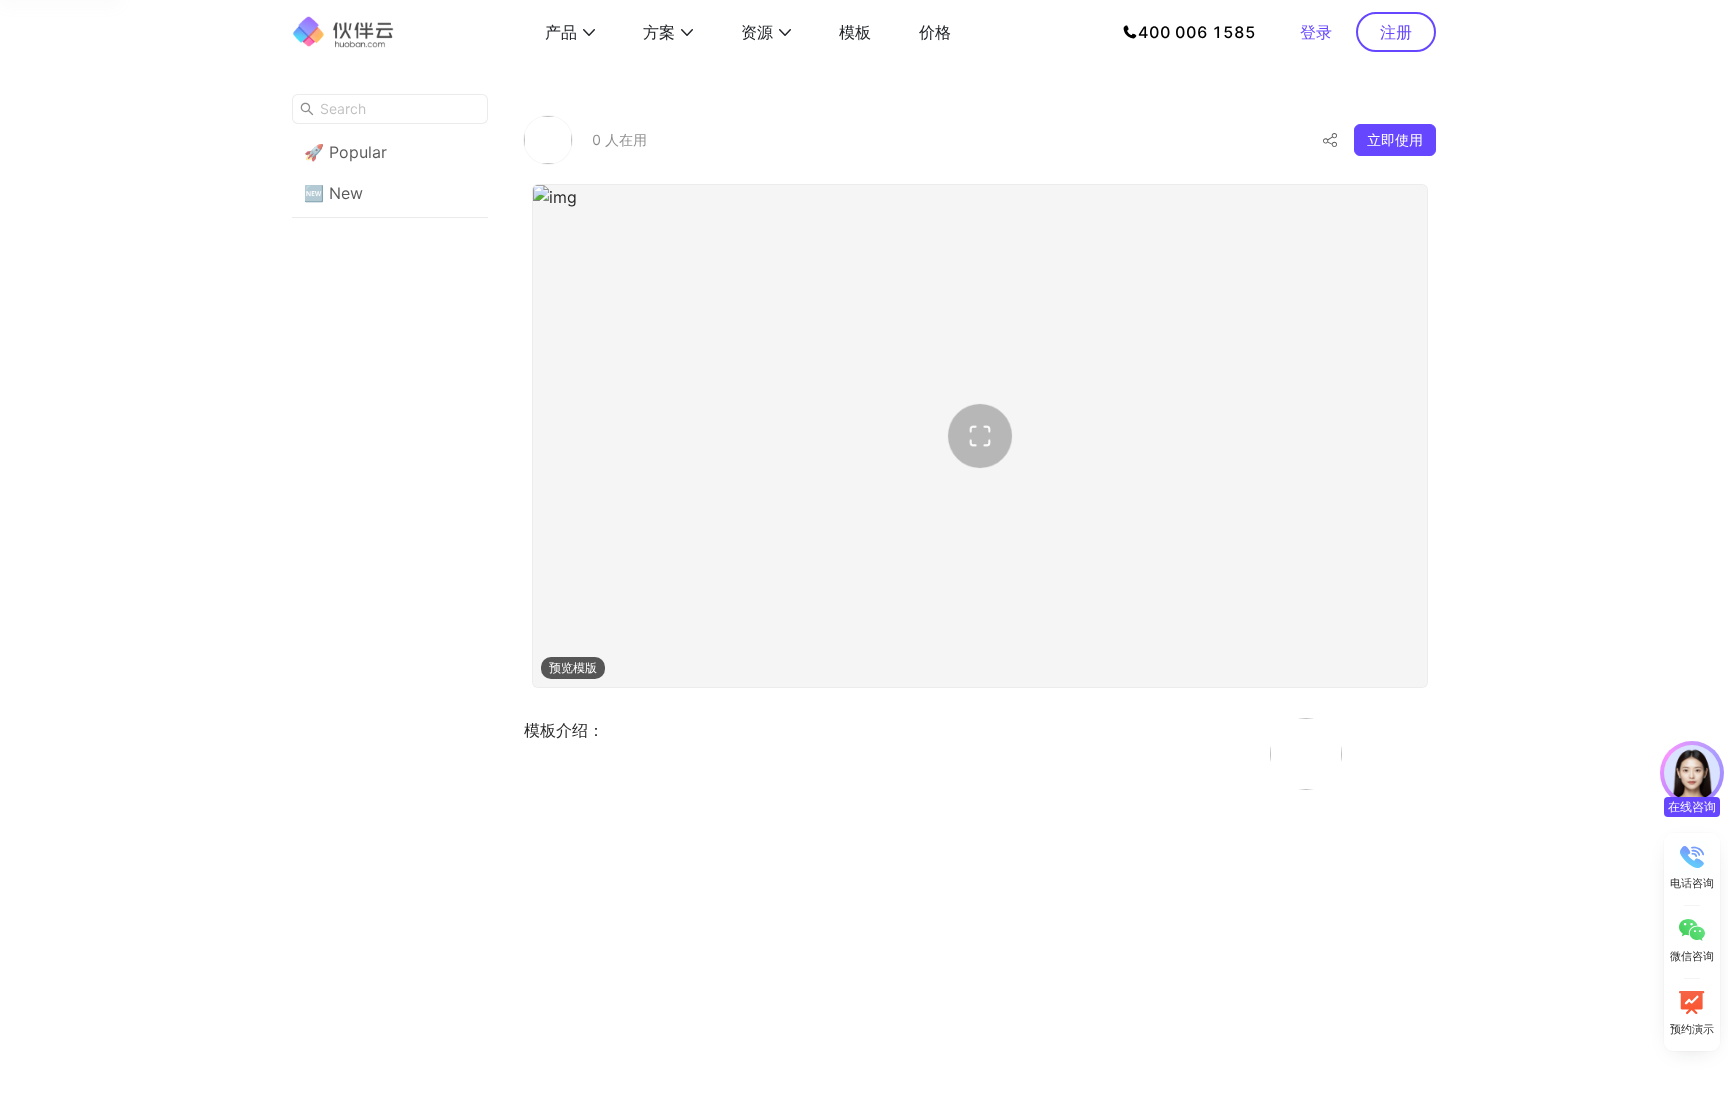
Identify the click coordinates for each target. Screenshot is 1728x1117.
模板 (855, 32)
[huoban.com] (343, 32)
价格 (935, 32)
